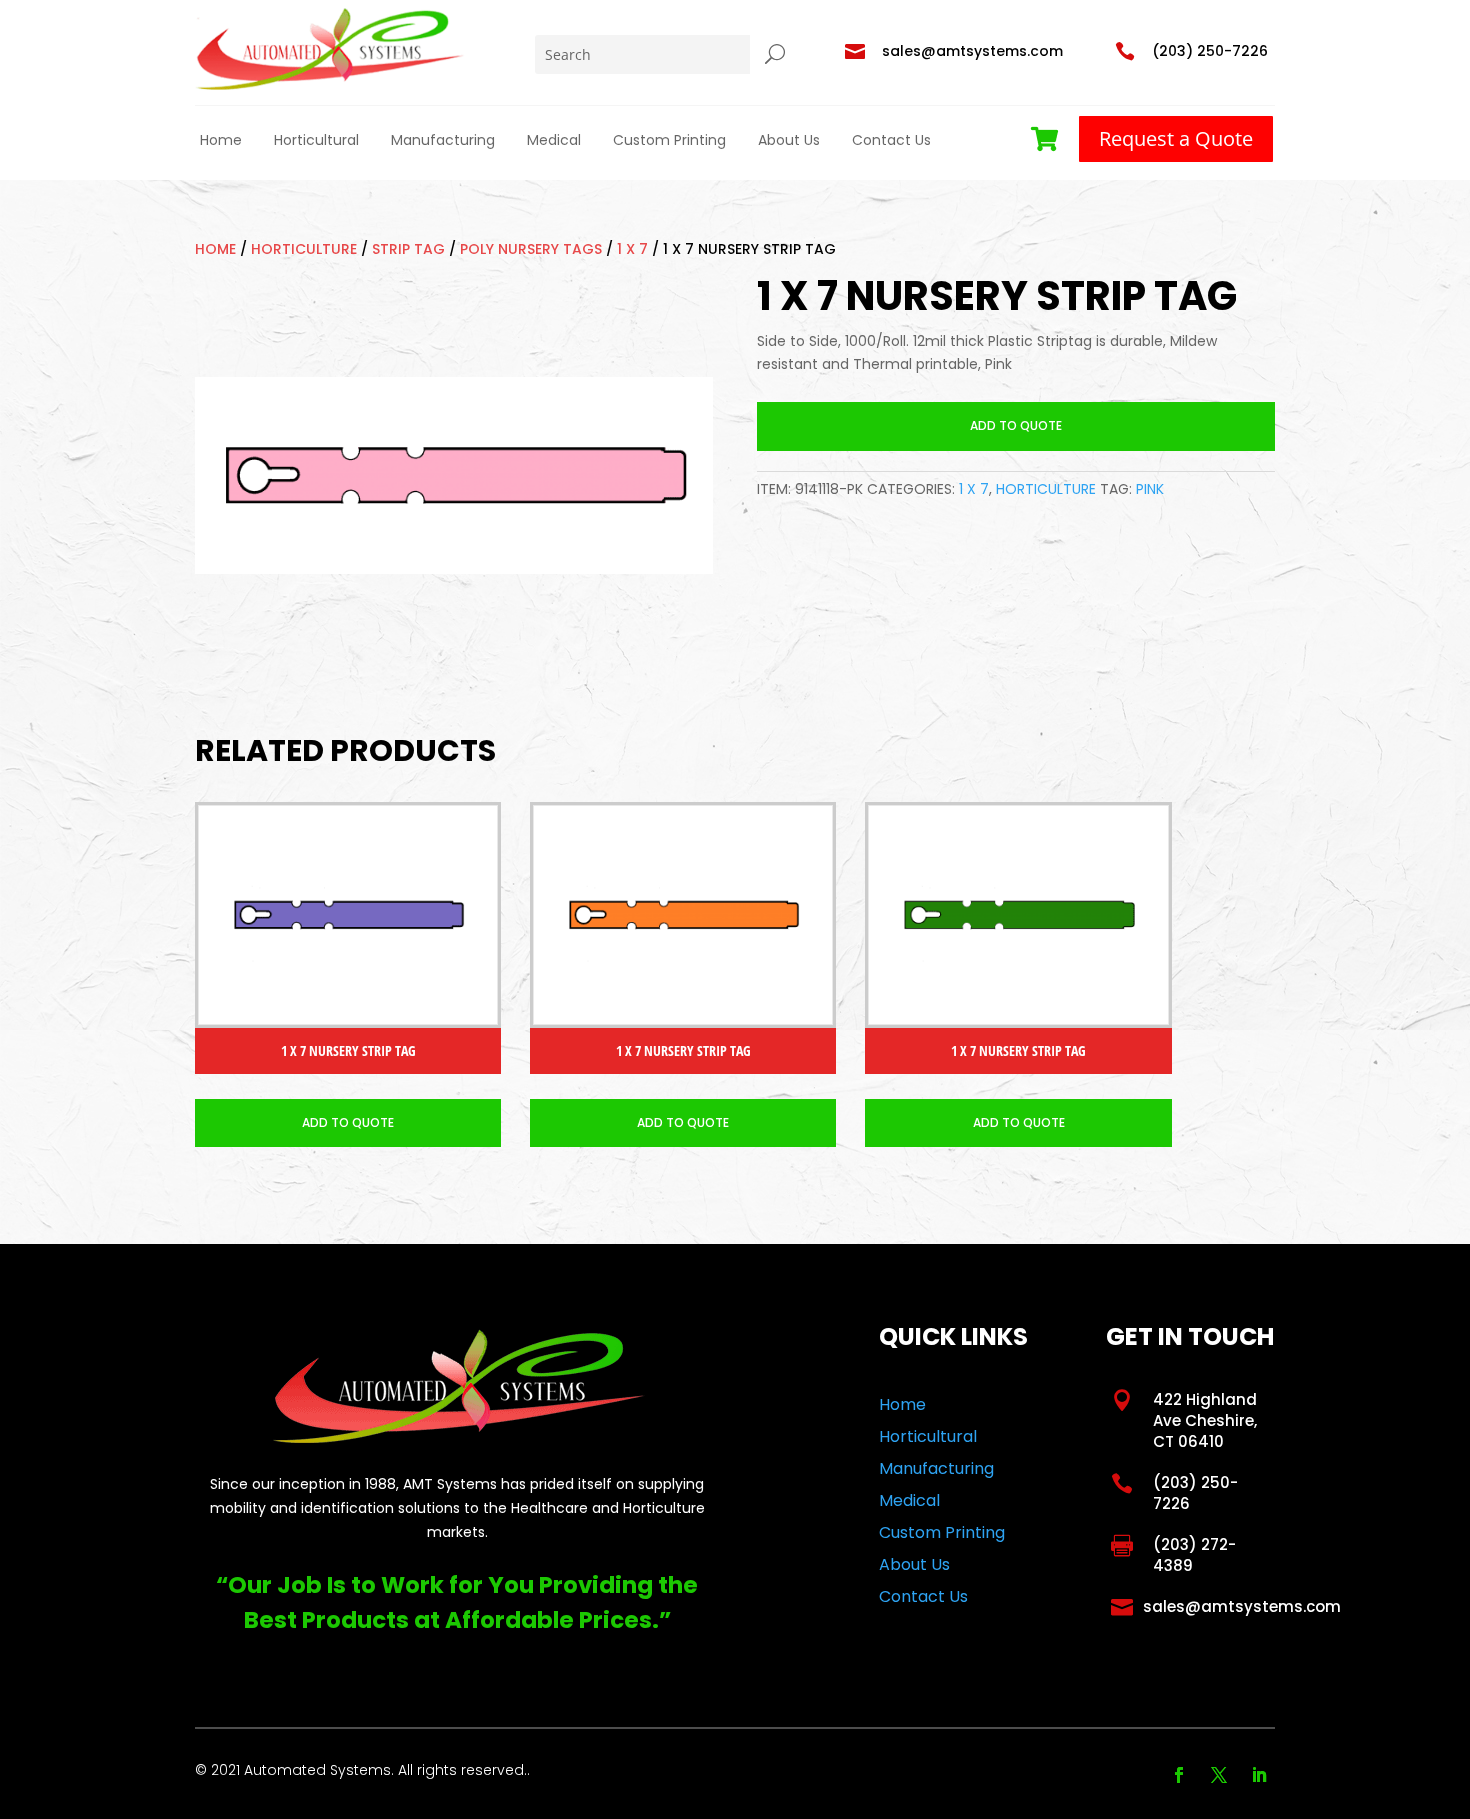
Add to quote (1016, 425)
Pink (1150, 489)
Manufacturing (443, 140)
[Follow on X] (1219, 1775)
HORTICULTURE (304, 249)
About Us (789, 140)
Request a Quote (1176, 138)
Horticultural (316, 140)
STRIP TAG (408, 249)
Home (221, 140)
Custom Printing (669, 140)
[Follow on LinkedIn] (1259, 1775)
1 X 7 (632, 249)
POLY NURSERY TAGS (531, 249)
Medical (554, 140)
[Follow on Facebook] (1179, 1775)
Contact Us (891, 140)
